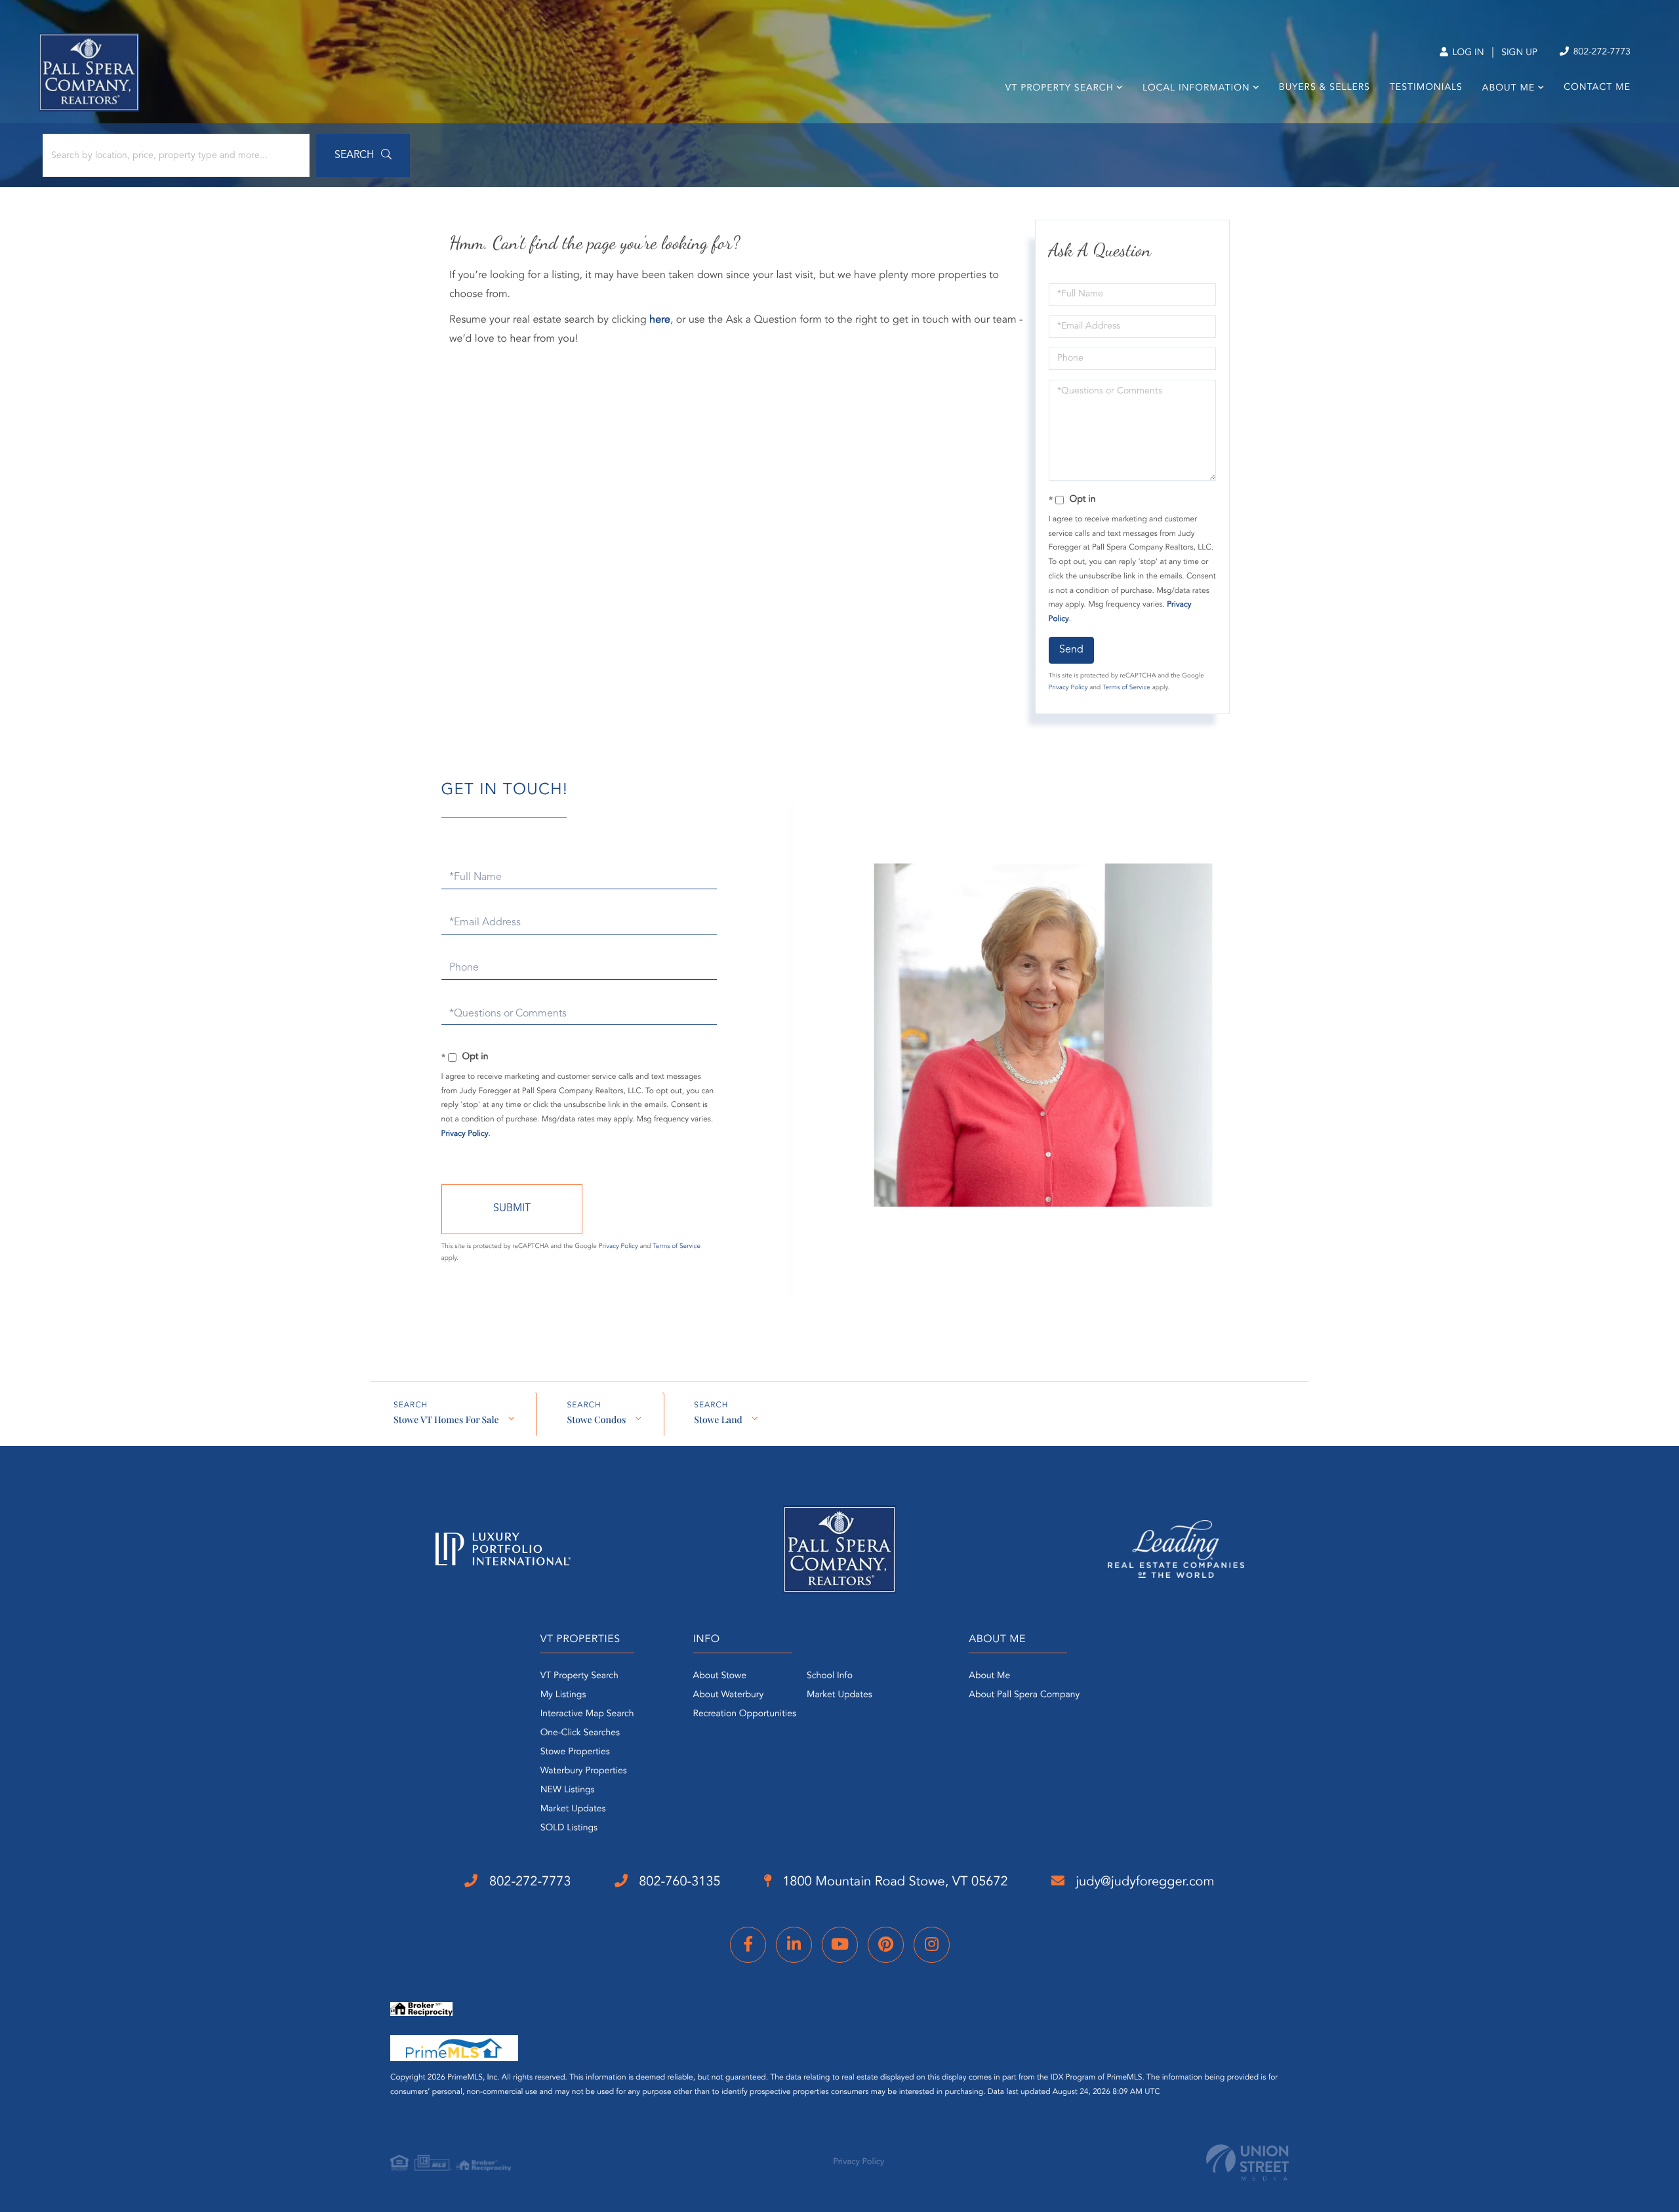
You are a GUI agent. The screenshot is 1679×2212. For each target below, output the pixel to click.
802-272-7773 (1601, 52)
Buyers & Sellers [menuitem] (1325, 88)
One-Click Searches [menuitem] (580, 1733)
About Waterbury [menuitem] (729, 1695)
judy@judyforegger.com (1143, 1882)
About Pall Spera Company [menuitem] (1024, 1695)
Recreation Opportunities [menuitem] (745, 1714)
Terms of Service (1126, 688)
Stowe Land (718, 1419)
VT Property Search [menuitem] (1060, 89)
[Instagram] (932, 1945)
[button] (363, 155)
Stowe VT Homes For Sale (446, 1419)
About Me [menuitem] (1508, 89)
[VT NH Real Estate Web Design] (1247, 2162)
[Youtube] (840, 1945)
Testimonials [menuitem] (1426, 88)
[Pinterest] (886, 1945)
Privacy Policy (1068, 688)
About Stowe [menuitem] (720, 1676)
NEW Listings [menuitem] (568, 1790)
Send (1071, 650)
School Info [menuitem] (830, 1676)
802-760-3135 (678, 1882)
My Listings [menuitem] (563, 1695)
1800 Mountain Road (894, 1882)
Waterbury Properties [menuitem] (584, 1771)
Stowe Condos (596, 1419)
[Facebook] (748, 1945)
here (660, 320)
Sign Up (1519, 53)
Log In (1467, 53)
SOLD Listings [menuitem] (569, 1828)
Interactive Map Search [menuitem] (587, 1714)
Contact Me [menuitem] (1597, 88)
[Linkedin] (794, 1945)
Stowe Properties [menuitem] (575, 1752)
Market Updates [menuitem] (573, 1809)
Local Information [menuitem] (1196, 89)
